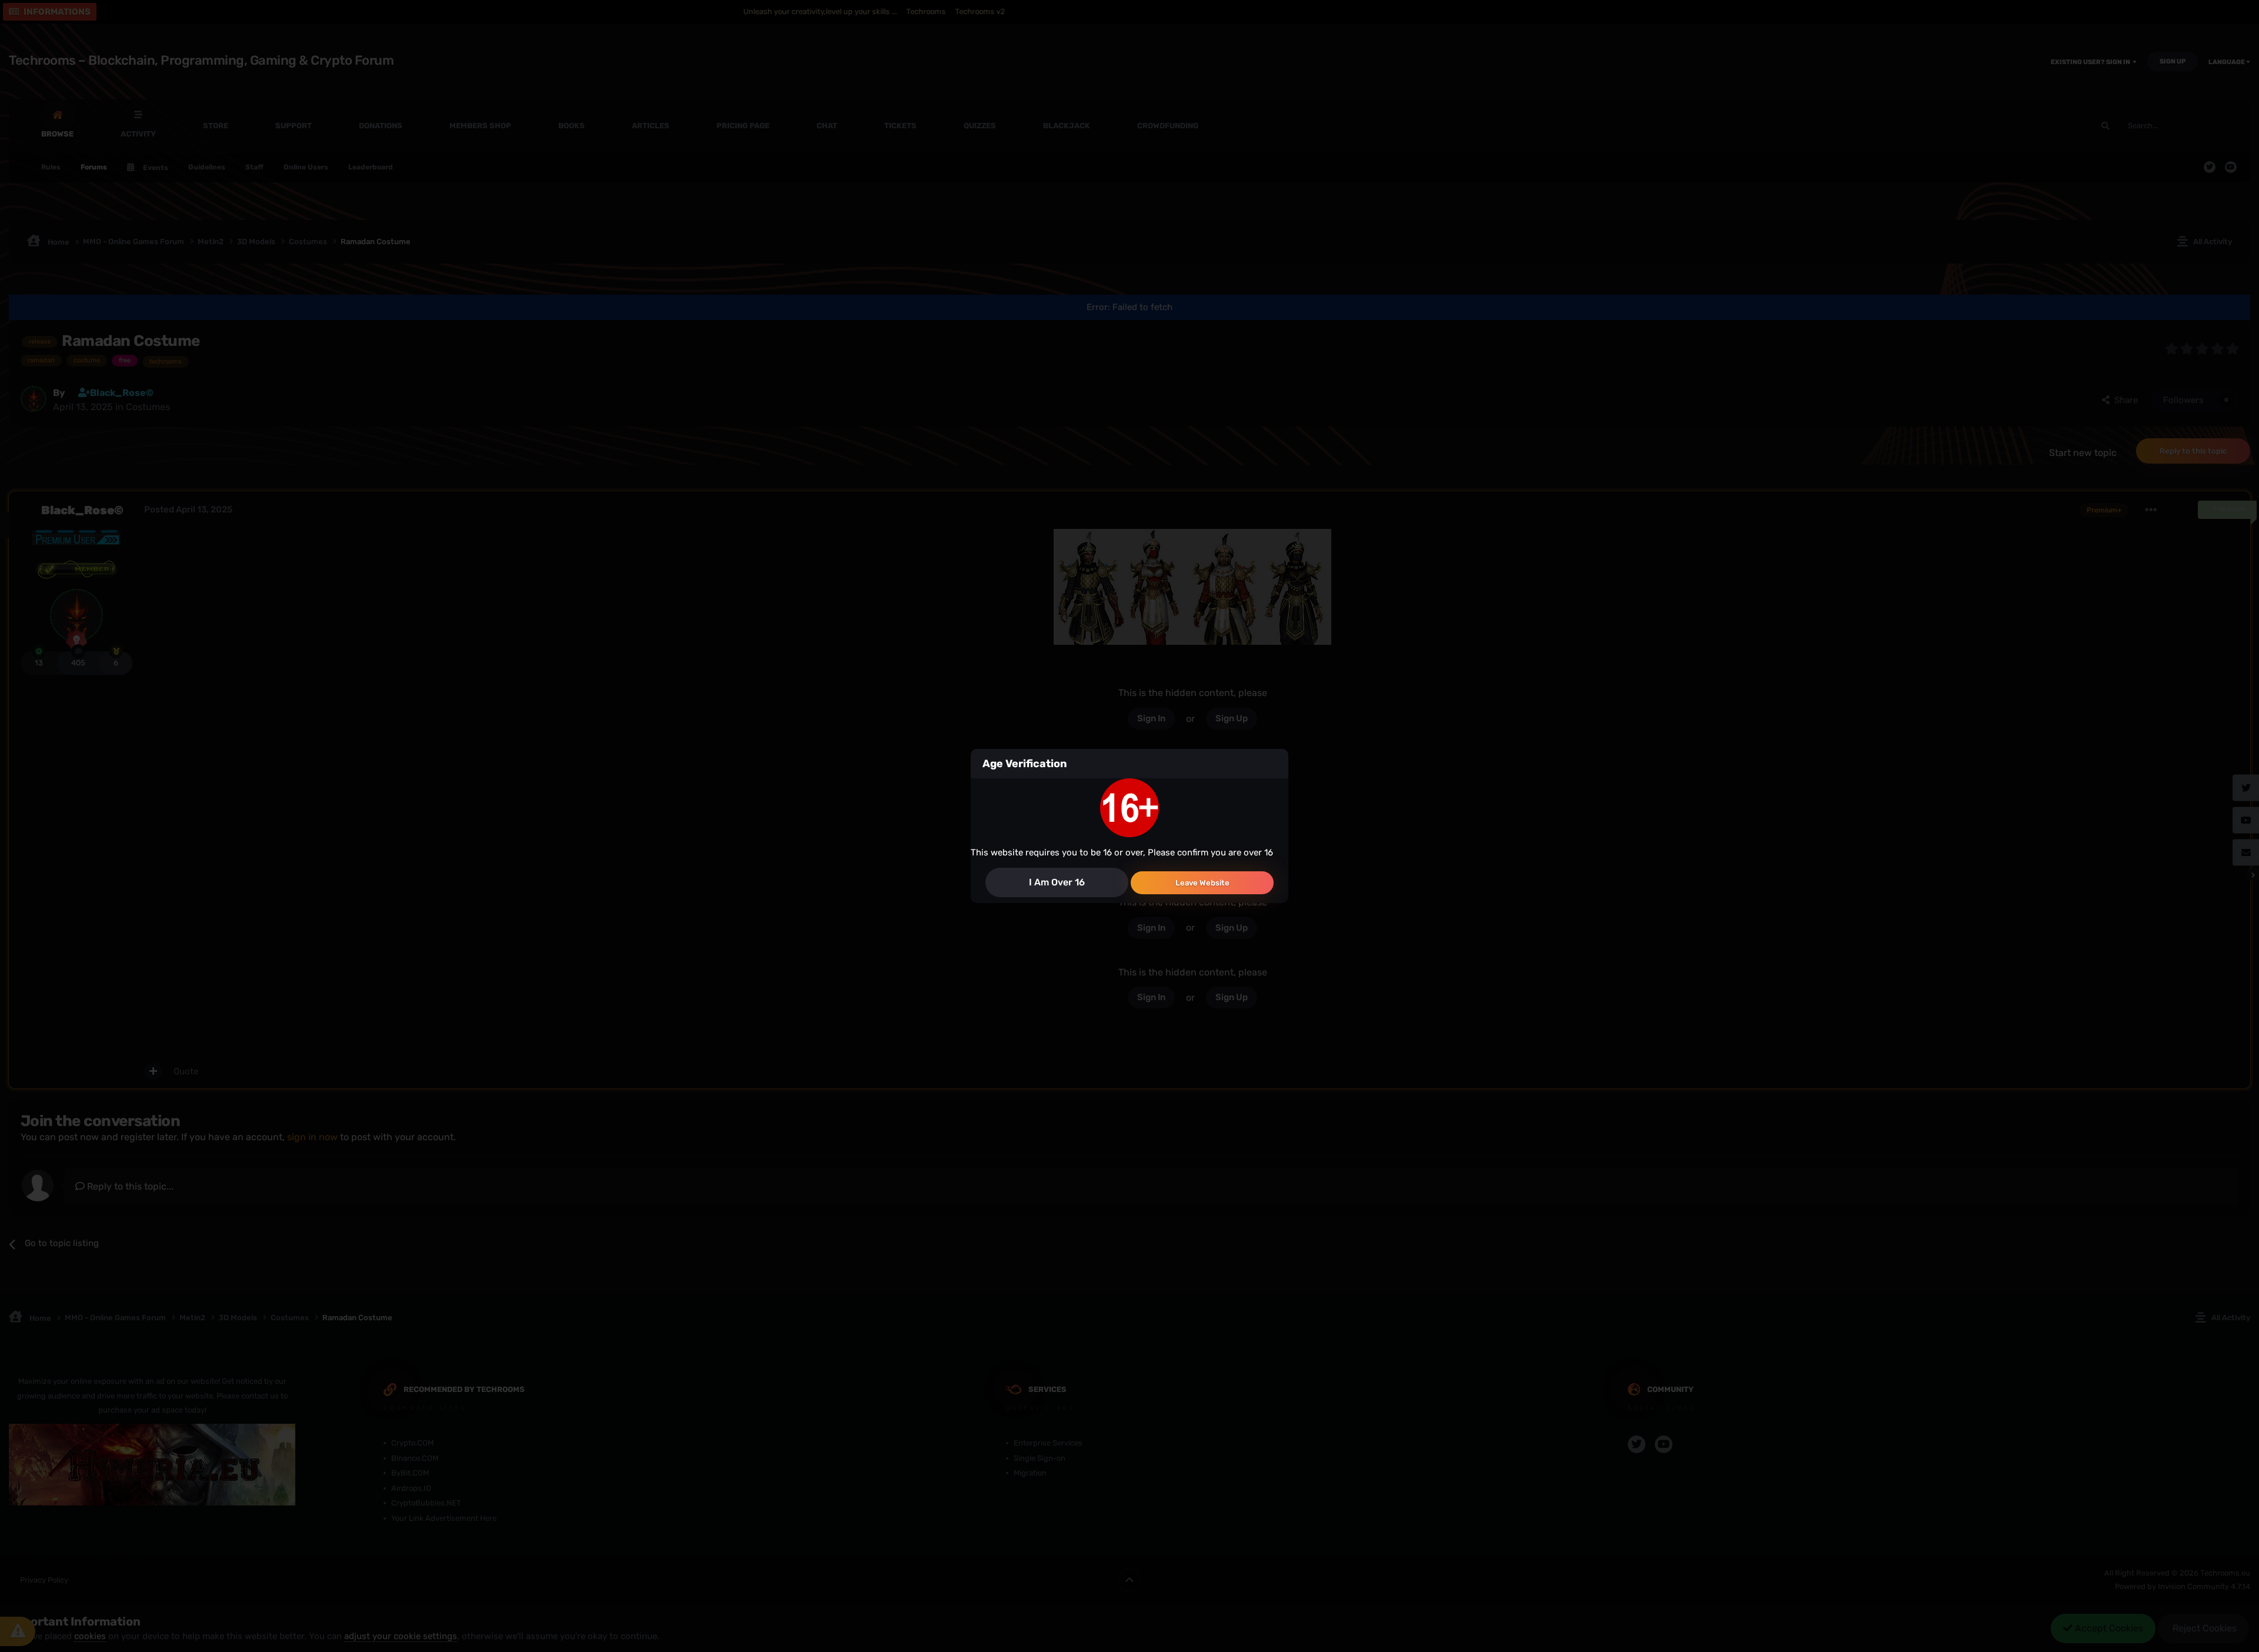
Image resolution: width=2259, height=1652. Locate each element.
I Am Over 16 (1057, 882)
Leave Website (1202, 883)
